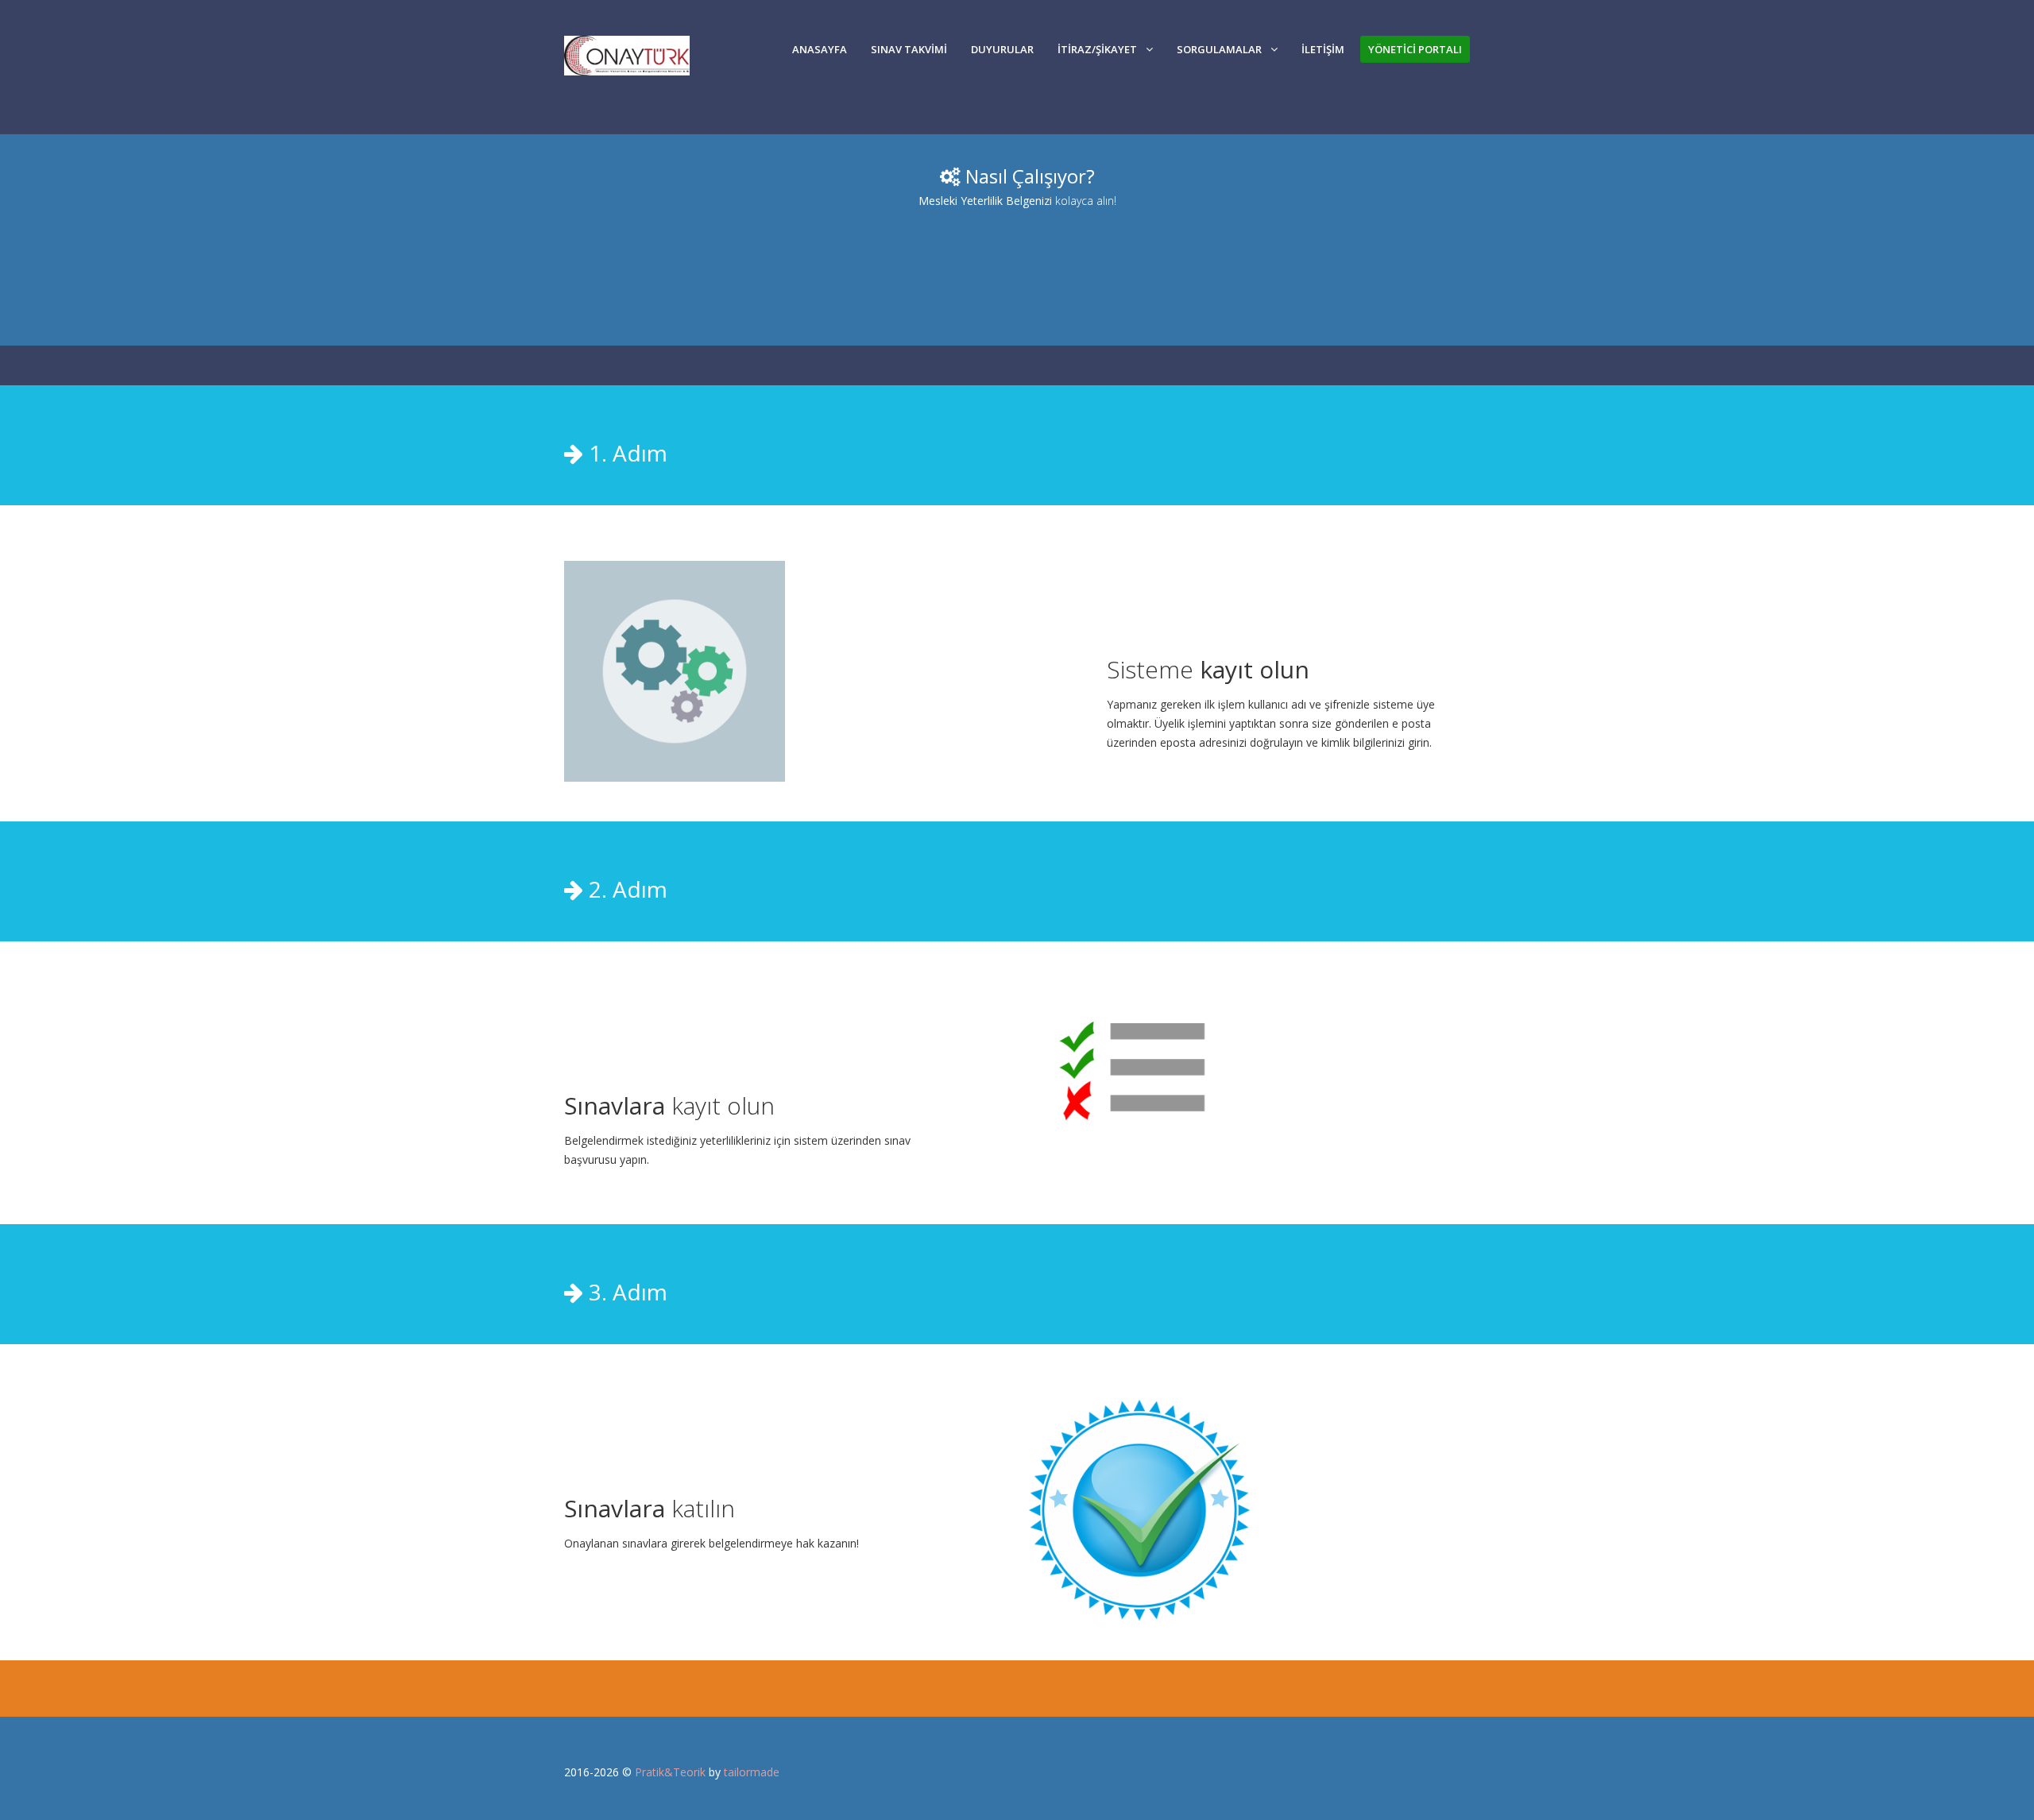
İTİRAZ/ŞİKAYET (1097, 49)
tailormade (752, 1772)
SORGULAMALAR (1219, 49)
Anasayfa (820, 49)
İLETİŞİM (1323, 49)
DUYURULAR (1002, 49)
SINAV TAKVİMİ (909, 49)
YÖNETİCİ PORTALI (1415, 49)
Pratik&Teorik (670, 1772)
